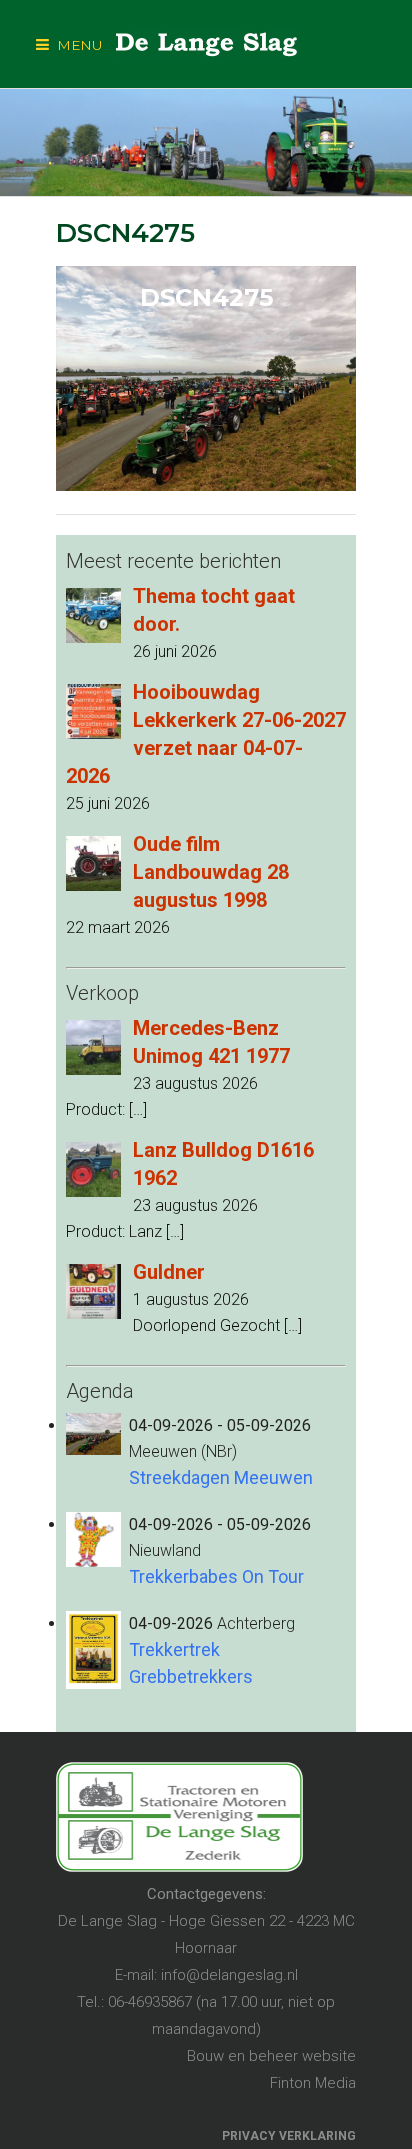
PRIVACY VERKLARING (289, 2136)
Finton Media (313, 2083)
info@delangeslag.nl (229, 1975)
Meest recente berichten (173, 561)
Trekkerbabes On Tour (216, 1576)
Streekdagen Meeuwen (221, 1477)
